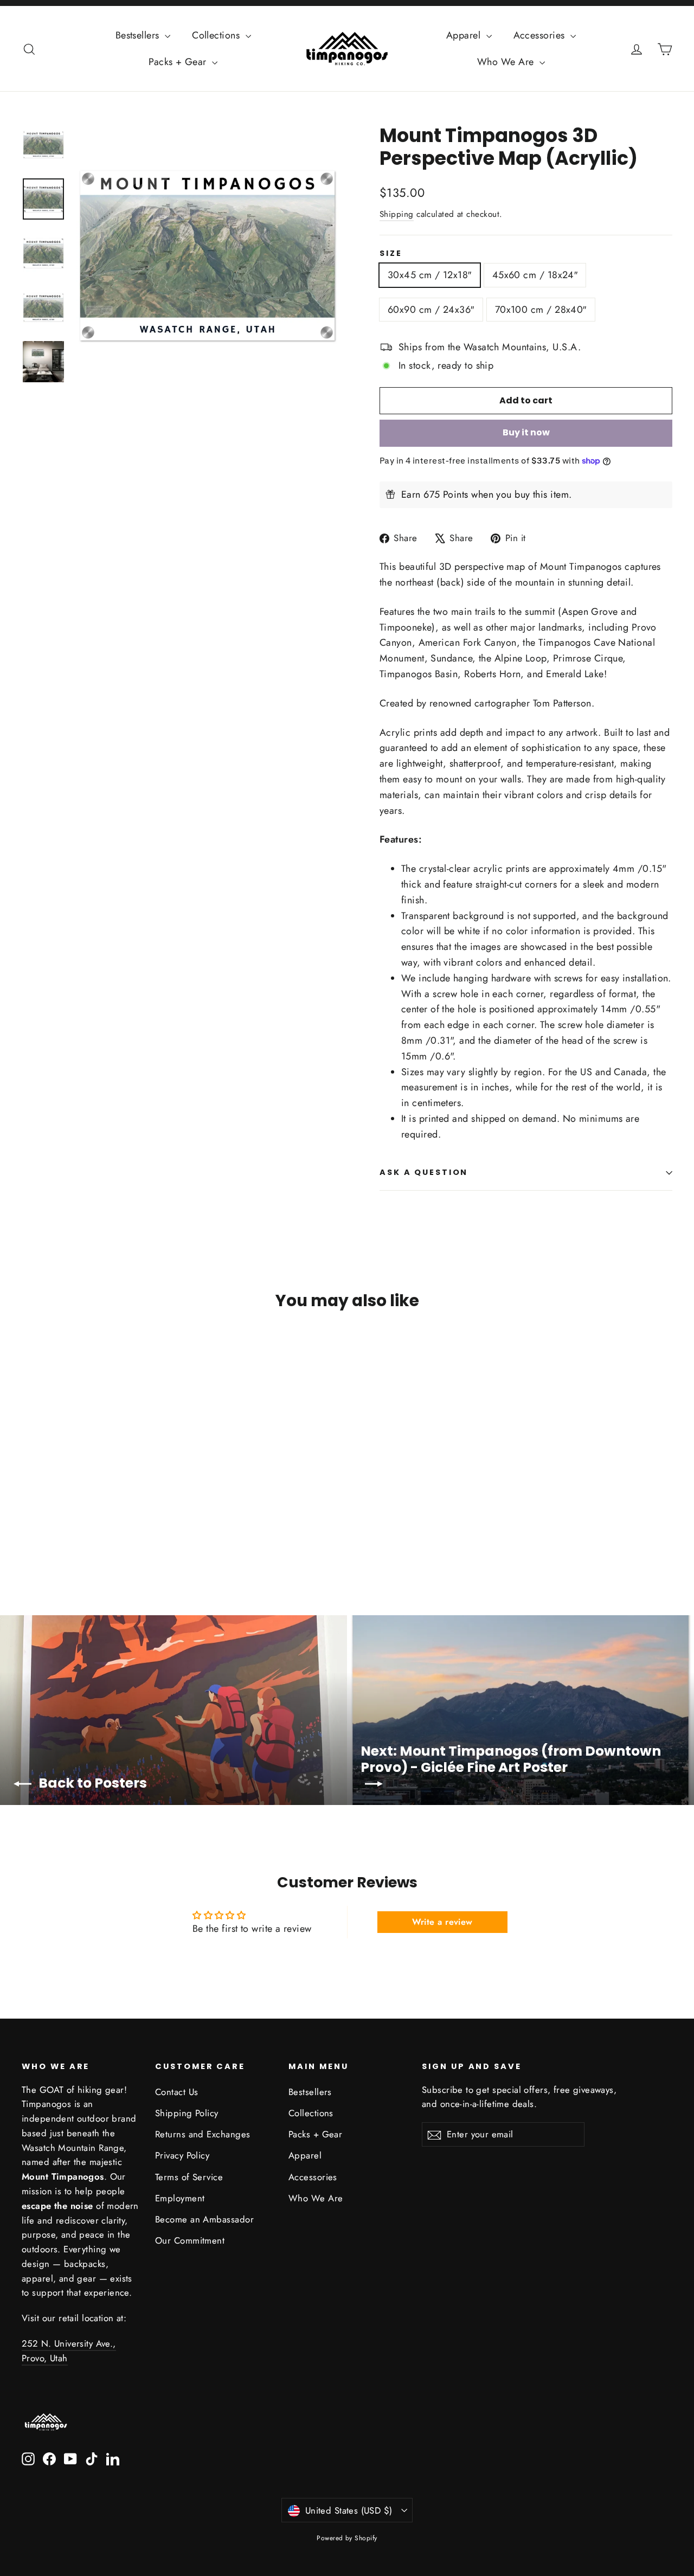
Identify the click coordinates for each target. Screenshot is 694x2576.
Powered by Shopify (347, 2538)
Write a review (442, 1922)
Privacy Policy (182, 2155)
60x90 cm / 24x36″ (431, 310)
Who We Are (507, 62)
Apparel (465, 35)
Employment (180, 2198)
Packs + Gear (179, 62)
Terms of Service (189, 2177)
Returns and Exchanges (203, 2134)
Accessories (541, 35)
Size (391, 253)
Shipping (397, 214)
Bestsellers (139, 35)
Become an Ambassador (204, 2219)
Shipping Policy (187, 2113)
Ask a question (424, 1172)
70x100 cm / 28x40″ (541, 310)
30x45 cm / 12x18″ (430, 275)
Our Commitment (190, 2240)
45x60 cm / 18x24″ (535, 275)
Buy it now (526, 432)
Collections (217, 35)
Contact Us (177, 2092)
